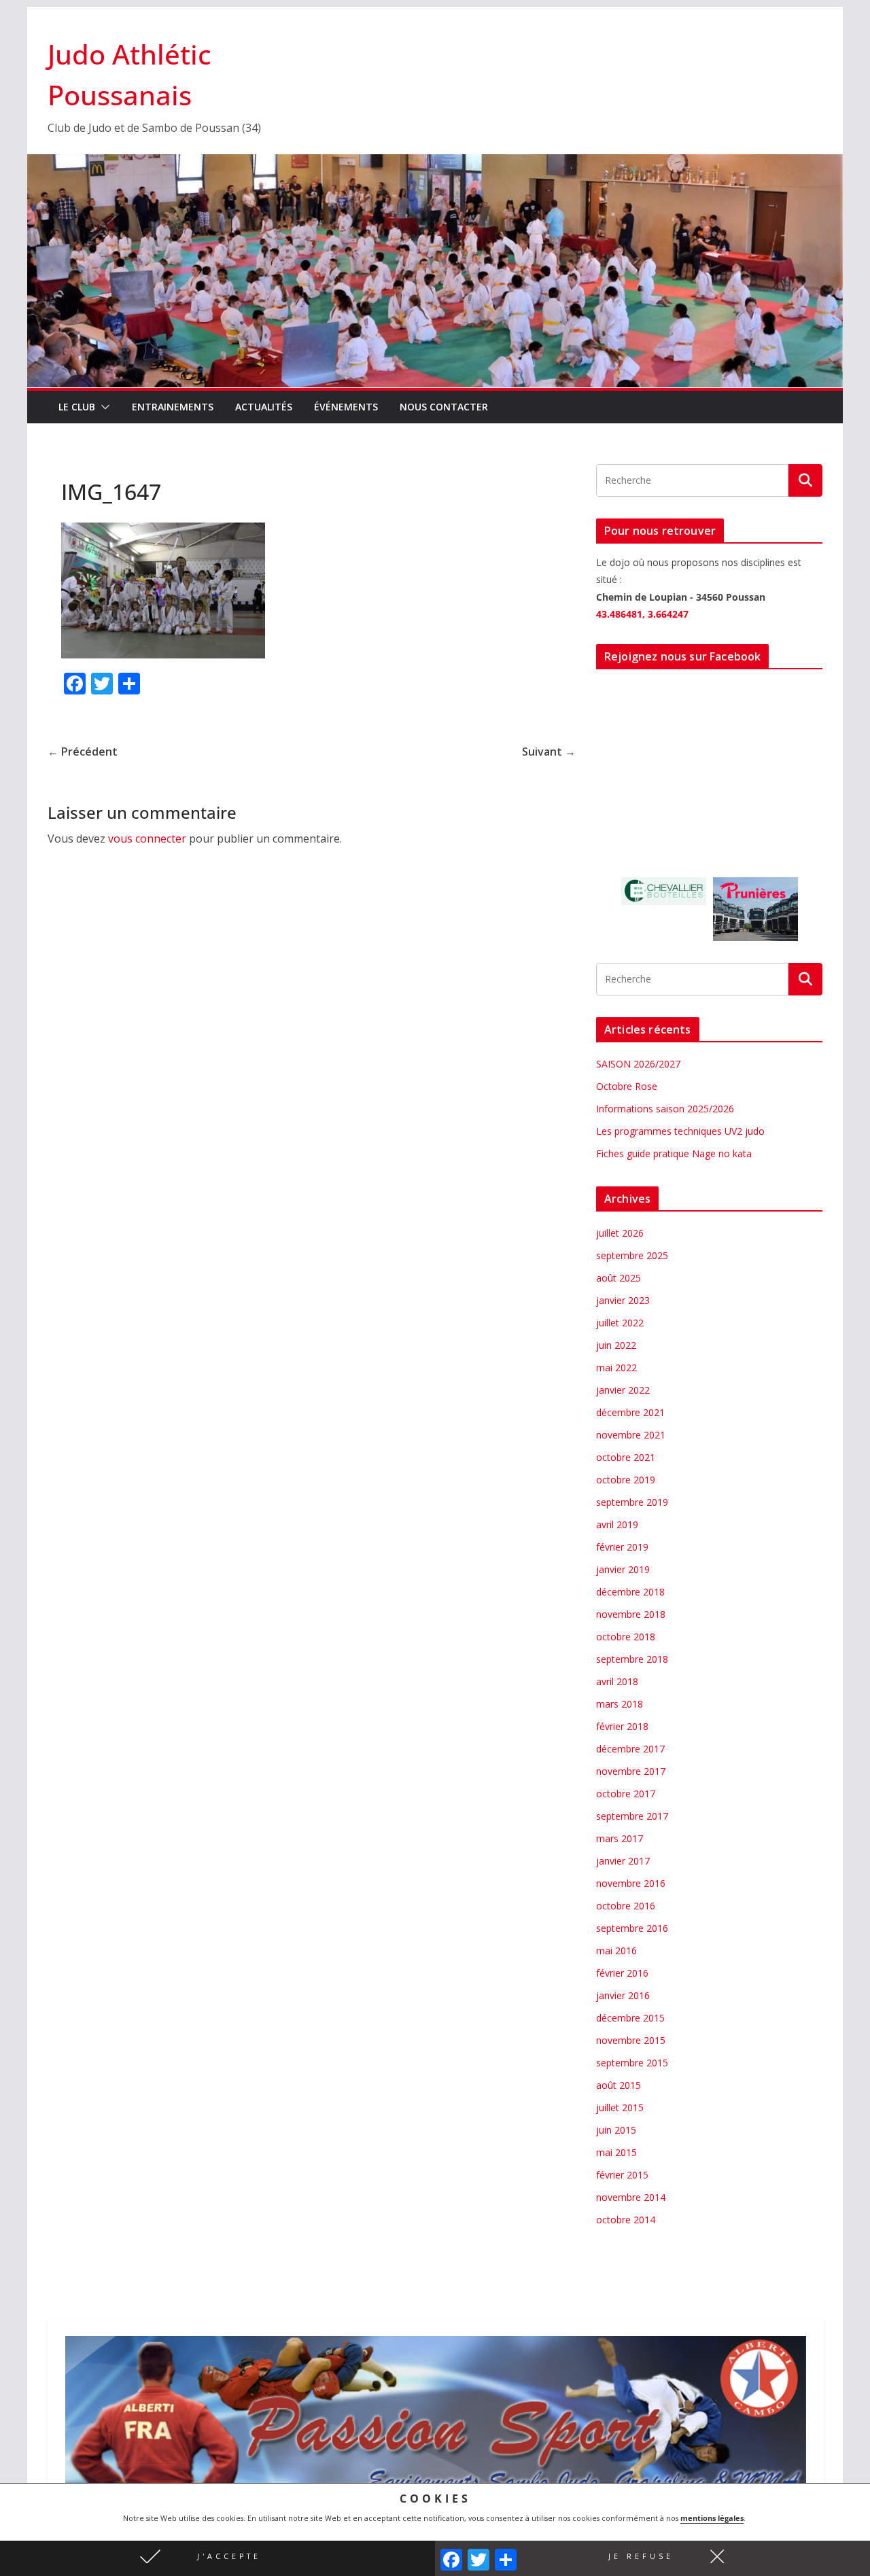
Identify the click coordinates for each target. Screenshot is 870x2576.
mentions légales (712, 2518)
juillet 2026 (620, 1233)
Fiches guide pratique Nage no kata (674, 1153)
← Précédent (83, 752)
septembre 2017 (632, 1816)
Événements (346, 407)
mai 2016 (616, 1951)
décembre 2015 (630, 2018)
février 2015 (622, 2175)
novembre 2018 (631, 1614)
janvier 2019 (623, 1569)
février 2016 (622, 1973)
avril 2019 (617, 1524)
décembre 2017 (630, 1749)
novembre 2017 (631, 1771)
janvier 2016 (623, 1995)
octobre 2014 (626, 2220)
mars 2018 (620, 1704)
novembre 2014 (631, 2197)
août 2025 (619, 1278)
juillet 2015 (620, 2107)
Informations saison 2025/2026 (665, 1109)
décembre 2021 (630, 1412)
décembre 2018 (630, 1592)
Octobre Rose (627, 1086)
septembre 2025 (632, 1255)
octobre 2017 (626, 1794)
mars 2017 (620, 1838)
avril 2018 (617, 1681)
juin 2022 (616, 1345)
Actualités (264, 407)
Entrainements (173, 407)
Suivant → (549, 752)
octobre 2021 (626, 1457)
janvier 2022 (623, 1390)
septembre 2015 (632, 2063)
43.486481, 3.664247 (642, 614)
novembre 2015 (631, 2040)
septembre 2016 (632, 1928)
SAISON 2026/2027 (638, 1064)
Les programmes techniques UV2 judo (680, 1131)
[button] (217, 2558)
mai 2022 (616, 1368)
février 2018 (622, 1726)
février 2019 (622, 1547)
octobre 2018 (626, 1637)
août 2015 (619, 2085)
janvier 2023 (623, 1300)
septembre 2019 (632, 1502)
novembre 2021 (631, 1435)
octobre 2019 (626, 1480)
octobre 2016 (626, 1906)
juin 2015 (616, 2130)
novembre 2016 (631, 1883)
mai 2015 (616, 2152)
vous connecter (147, 839)
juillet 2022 (620, 1323)
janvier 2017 (623, 1861)
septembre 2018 (632, 1659)
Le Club (77, 407)
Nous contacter (444, 407)
